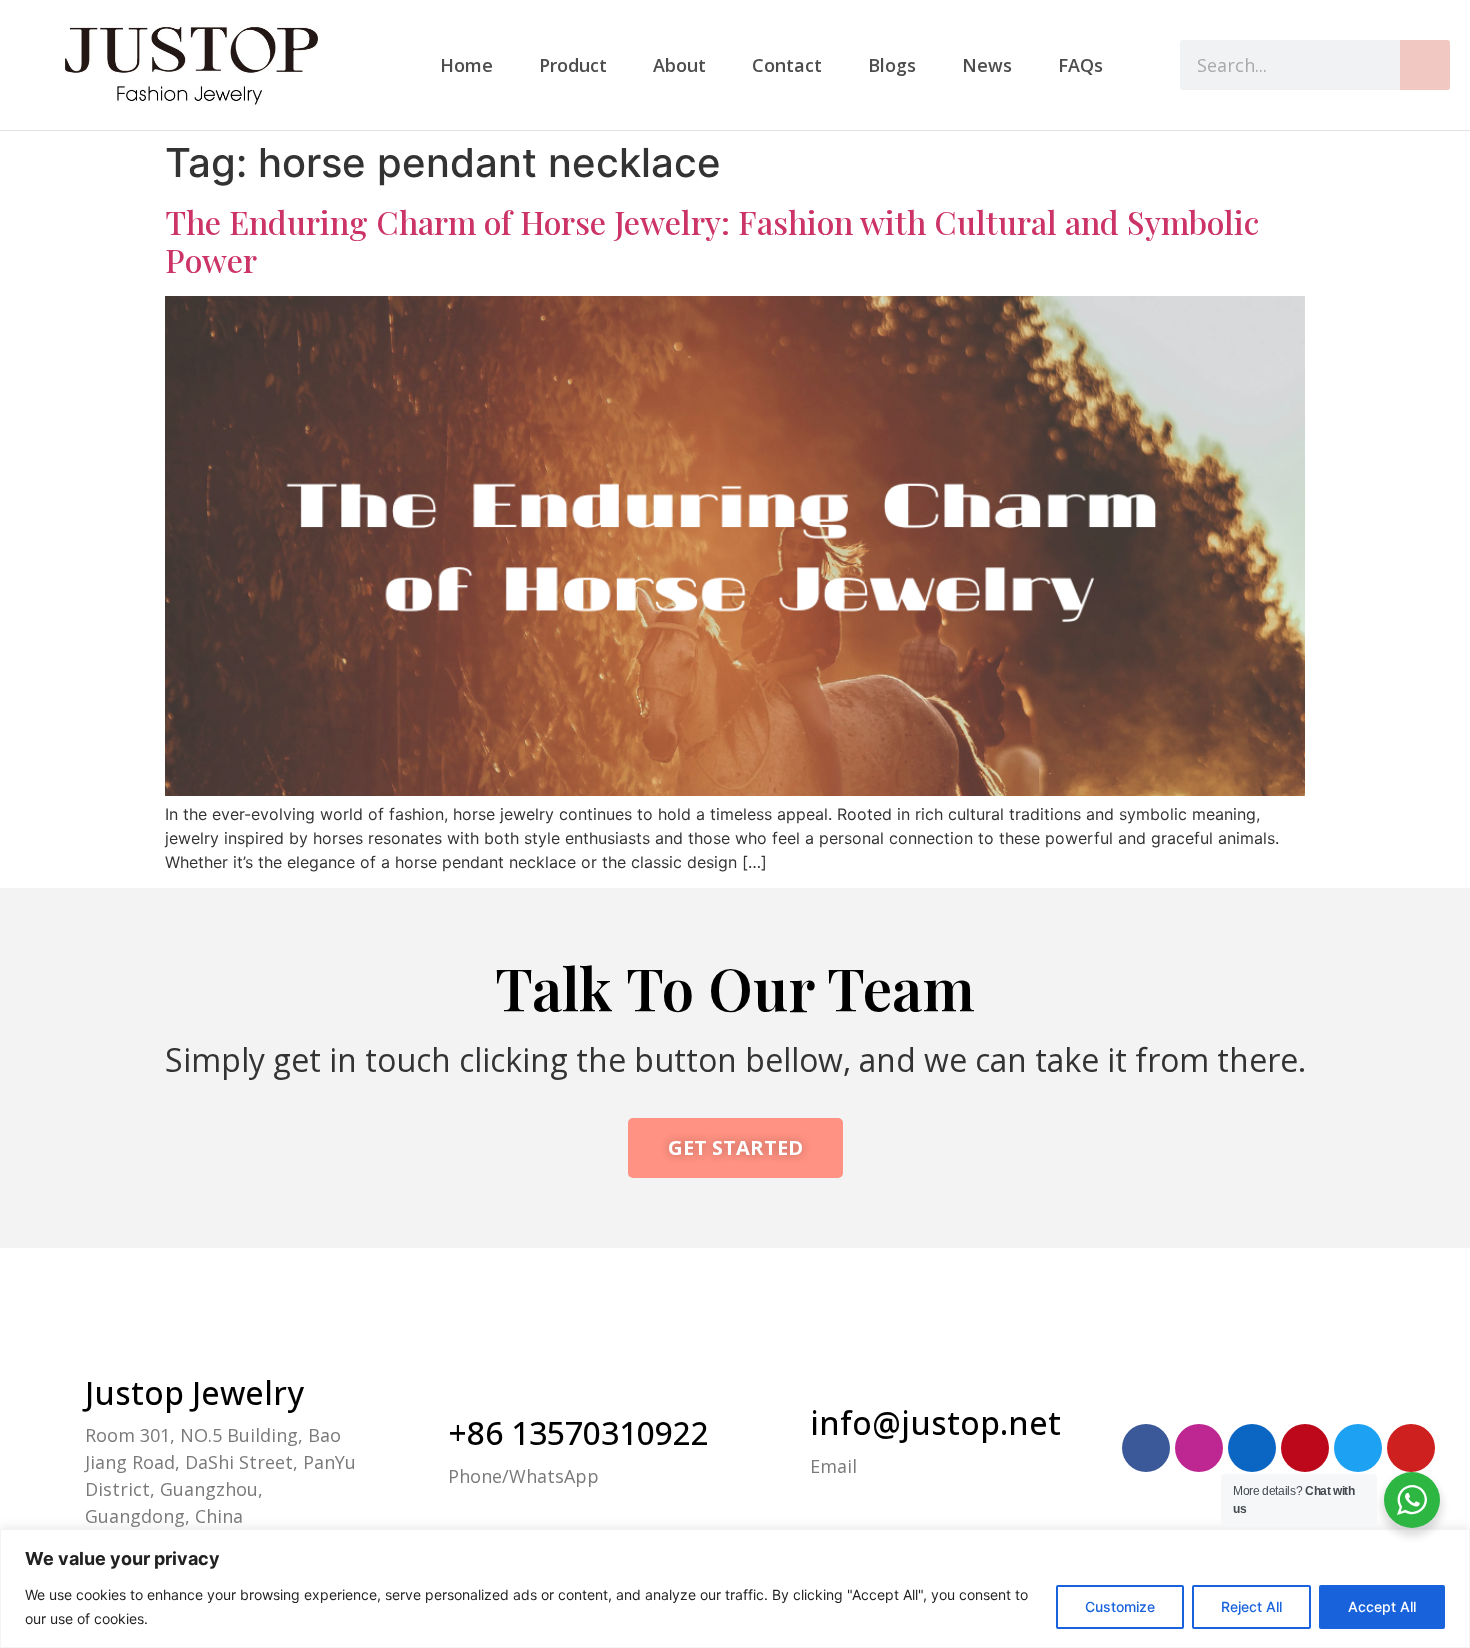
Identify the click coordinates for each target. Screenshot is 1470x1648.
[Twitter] (1358, 1448)
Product (573, 65)
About (679, 65)
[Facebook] (1146, 1448)
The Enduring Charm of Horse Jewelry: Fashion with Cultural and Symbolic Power (712, 240)
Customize (1120, 1606)
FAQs (1080, 65)
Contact (787, 65)
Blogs (892, 65)
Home (466, 65)
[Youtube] (1411, 1448)
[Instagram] (1199, 1448)
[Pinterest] (1305, 1448)
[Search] (1425, 65)
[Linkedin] (1252, 1448)
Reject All (1251, 1606)
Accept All (1382, 1606)
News (987, 65)
